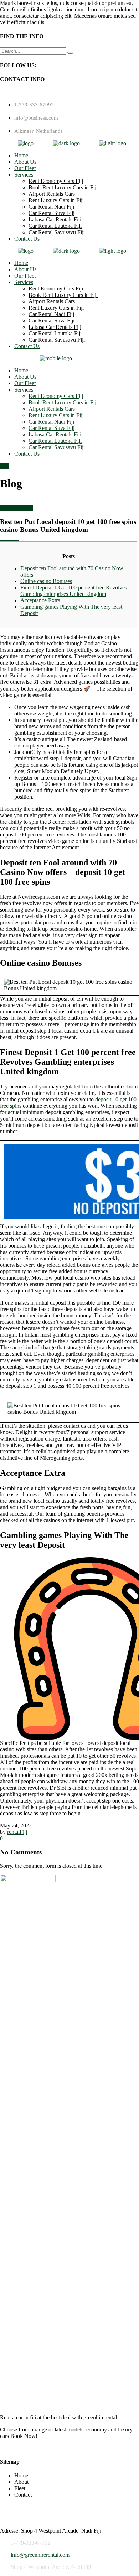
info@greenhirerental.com (40, 2555)
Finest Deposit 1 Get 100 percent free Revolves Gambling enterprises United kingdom (74, 591)
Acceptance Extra (40, 600)
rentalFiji (17, 1832)
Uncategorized (16, 508)
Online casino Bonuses (46, 581)
